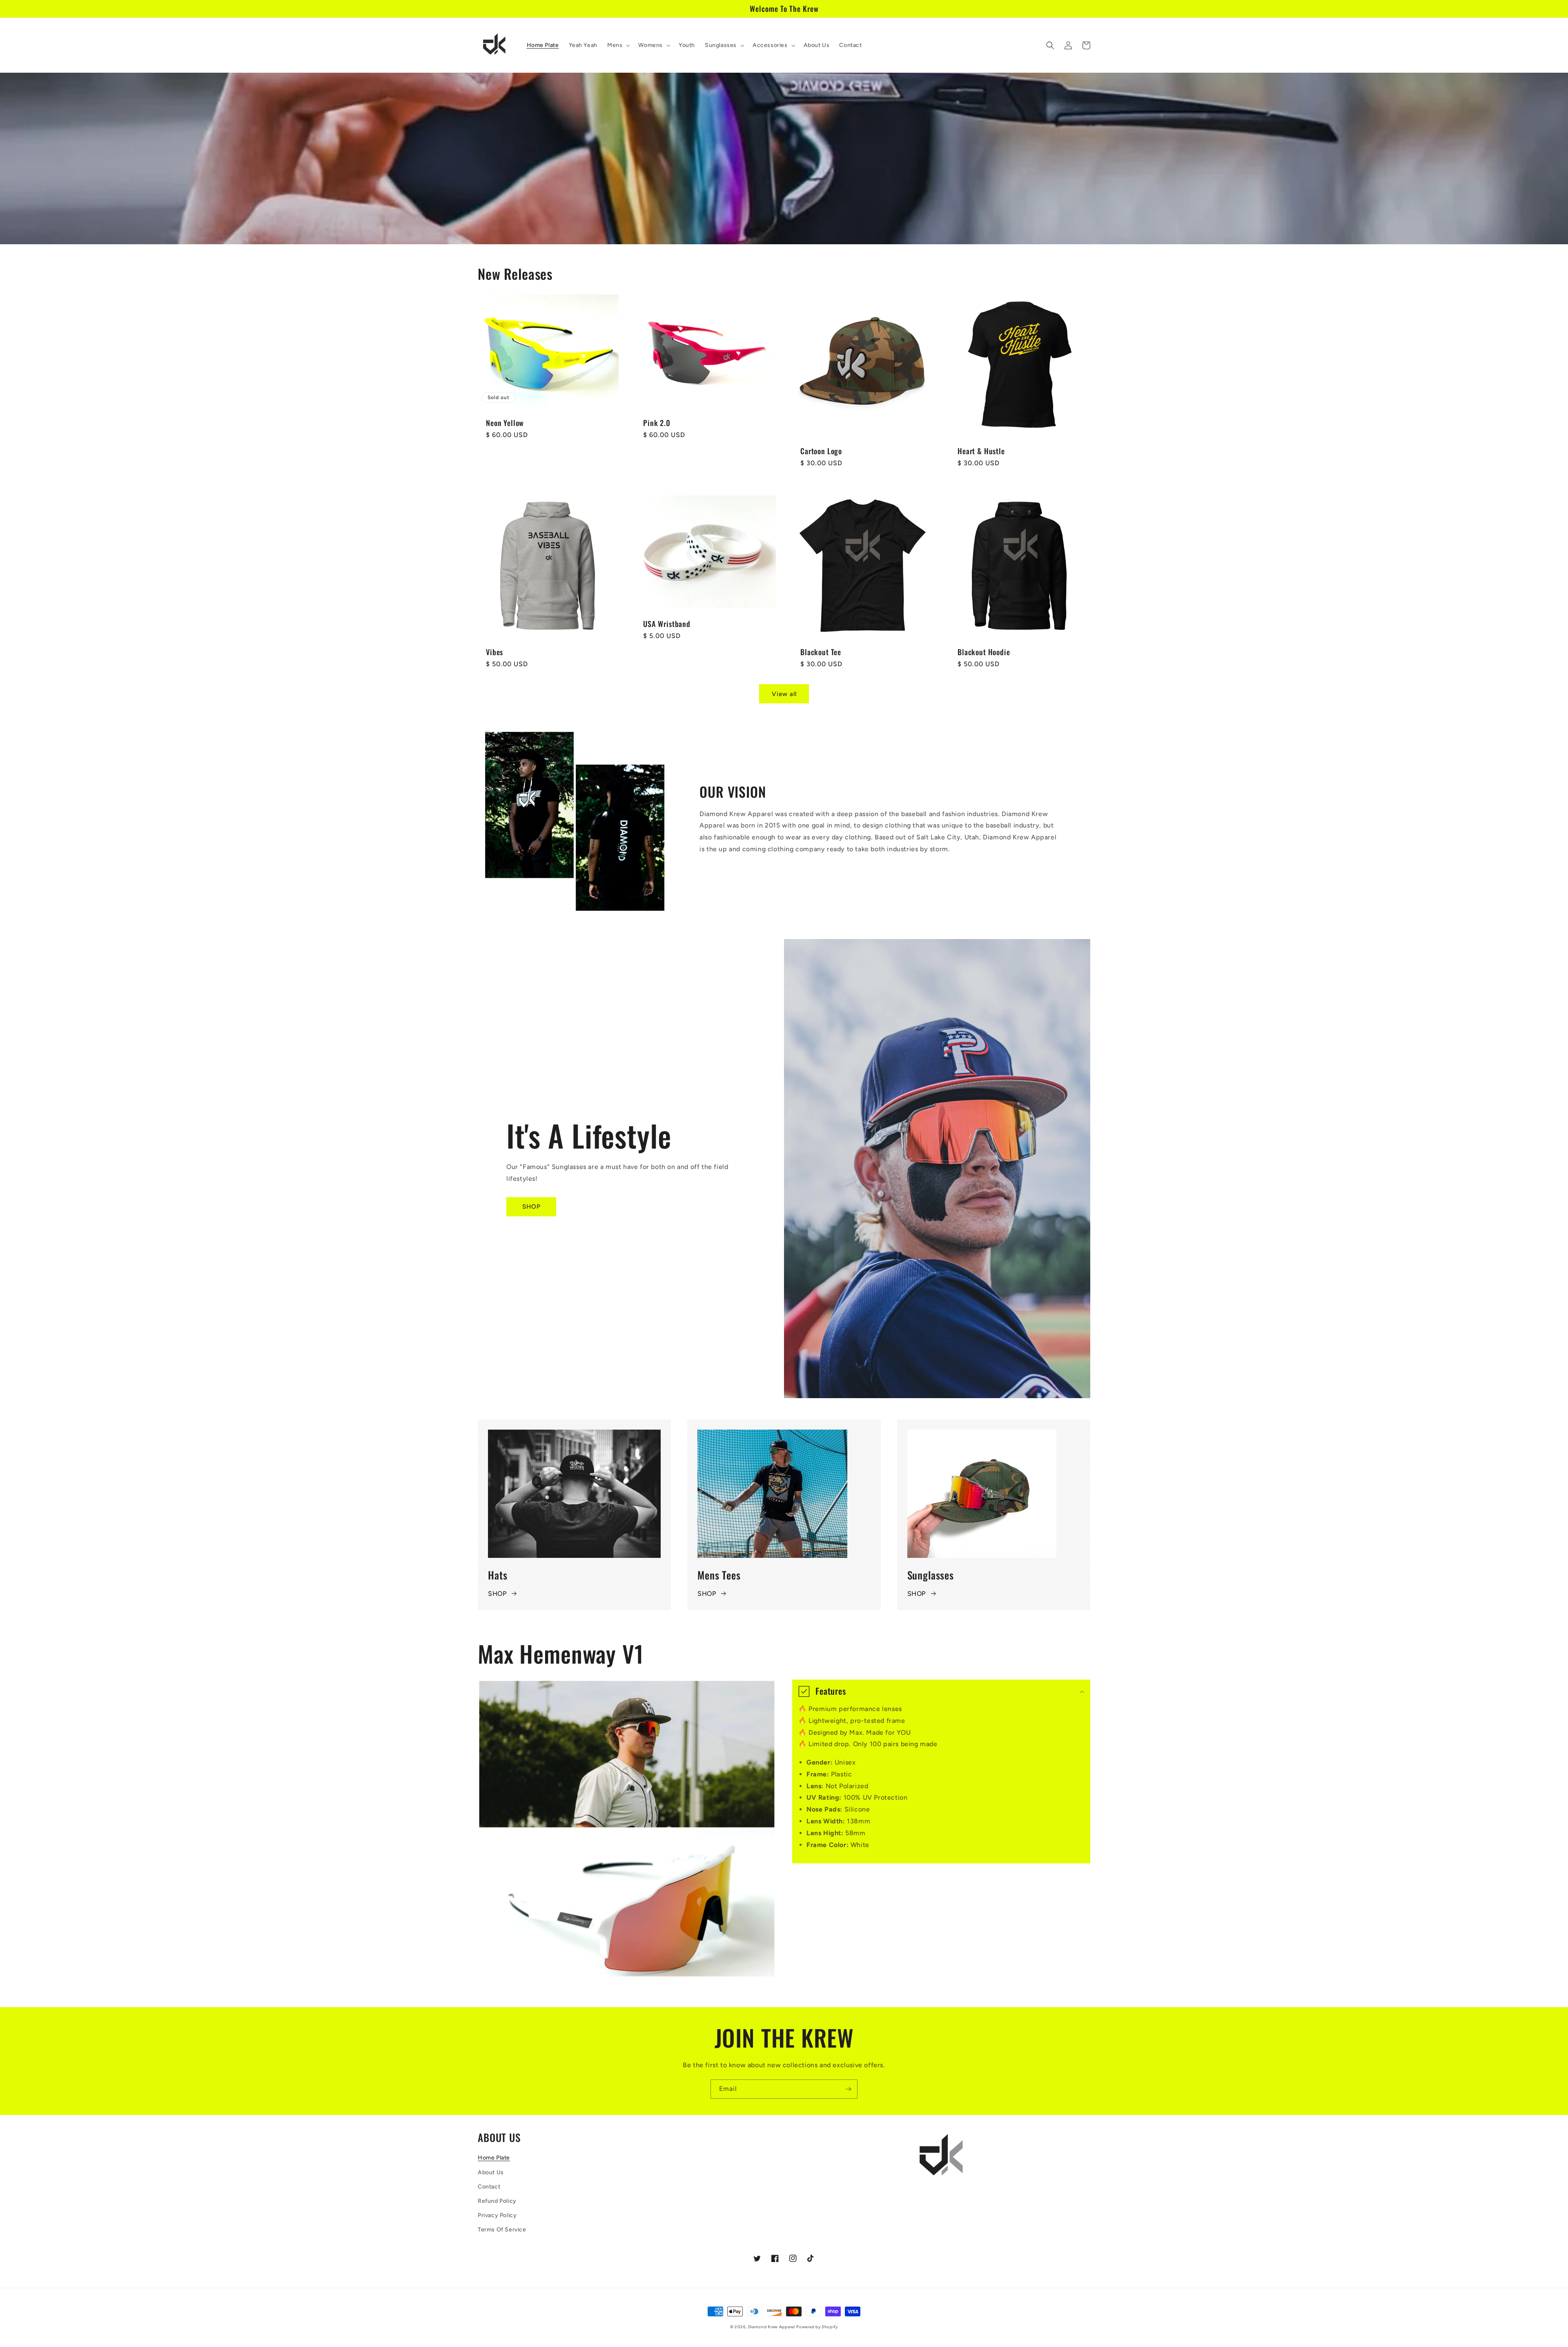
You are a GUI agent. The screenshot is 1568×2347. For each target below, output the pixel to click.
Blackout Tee (821, 652)
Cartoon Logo (821, 451)
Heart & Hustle (981, 451)
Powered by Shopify (817, 2327)
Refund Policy (497, 2201)
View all (784, 694)
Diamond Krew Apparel (772, 2327)
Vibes (494, 652)
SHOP (531, 1207)
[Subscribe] (848, 2089)
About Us (491, 2172)
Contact (489, 2187)
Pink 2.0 (657, 423)
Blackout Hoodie (984, 652)
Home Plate (494, 2158)
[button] (618, 45)
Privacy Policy (497, 2215)
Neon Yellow (505, 423)
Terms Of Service (502, 2230)
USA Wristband (667, 624)
